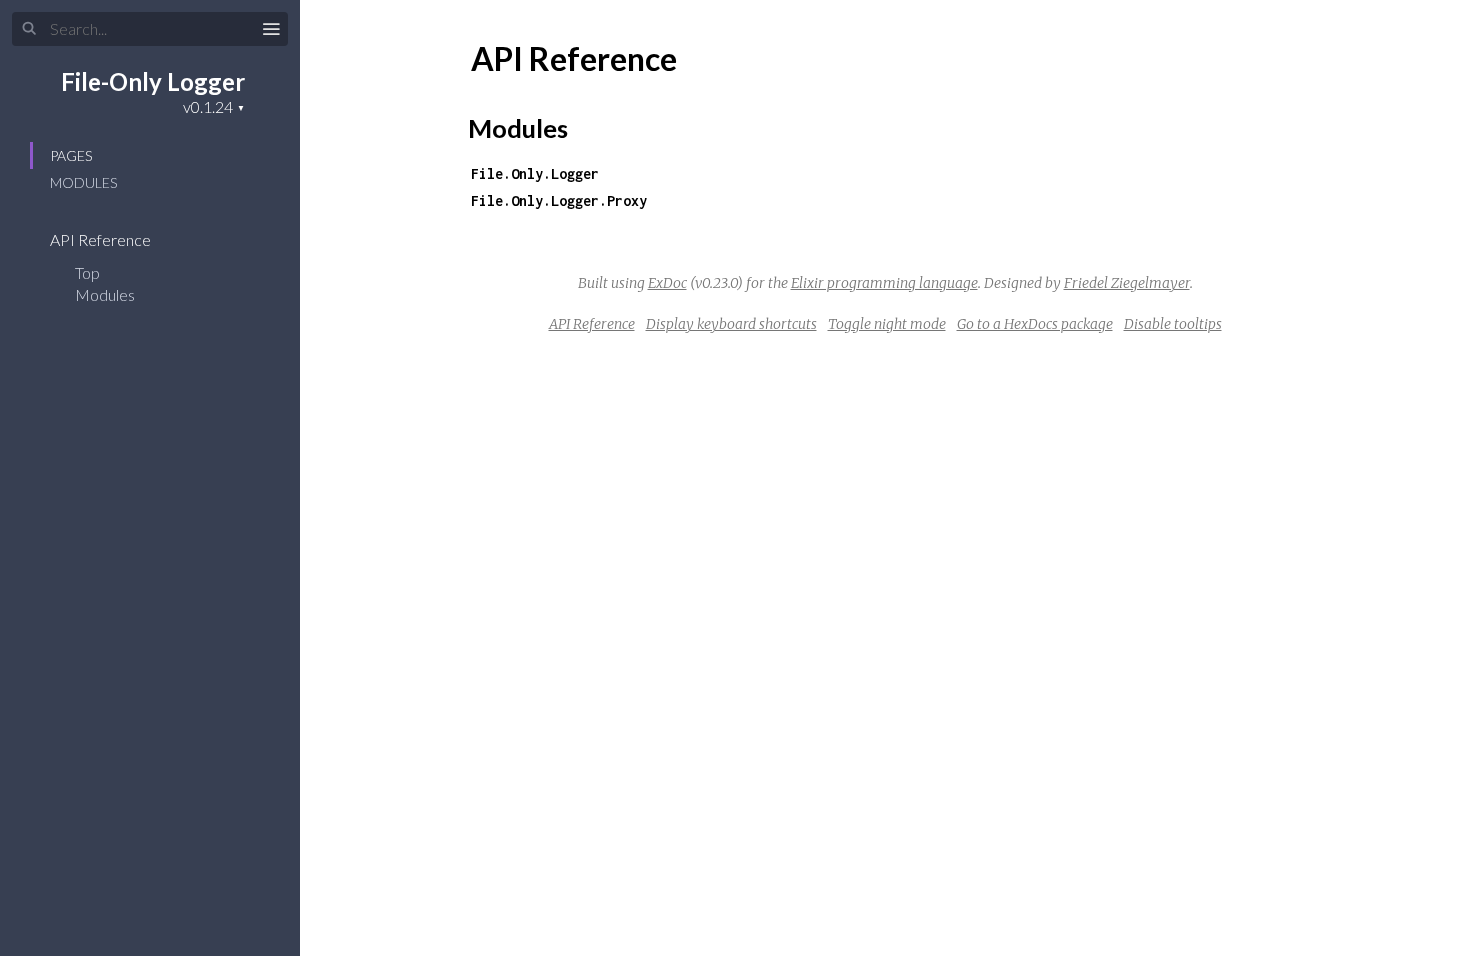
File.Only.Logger (535, 173)
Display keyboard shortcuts (731, 324)
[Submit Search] (29, 29)
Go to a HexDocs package (1035, 324)
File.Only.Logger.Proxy (559, 200)
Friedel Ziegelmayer (1127, 283)
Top (87, 272)
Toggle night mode (887, 324)
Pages (71, 155)
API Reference (102, 239)
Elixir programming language (884, 283)
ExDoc (667, 283)
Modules (83, 182)
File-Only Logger (153, 81)
